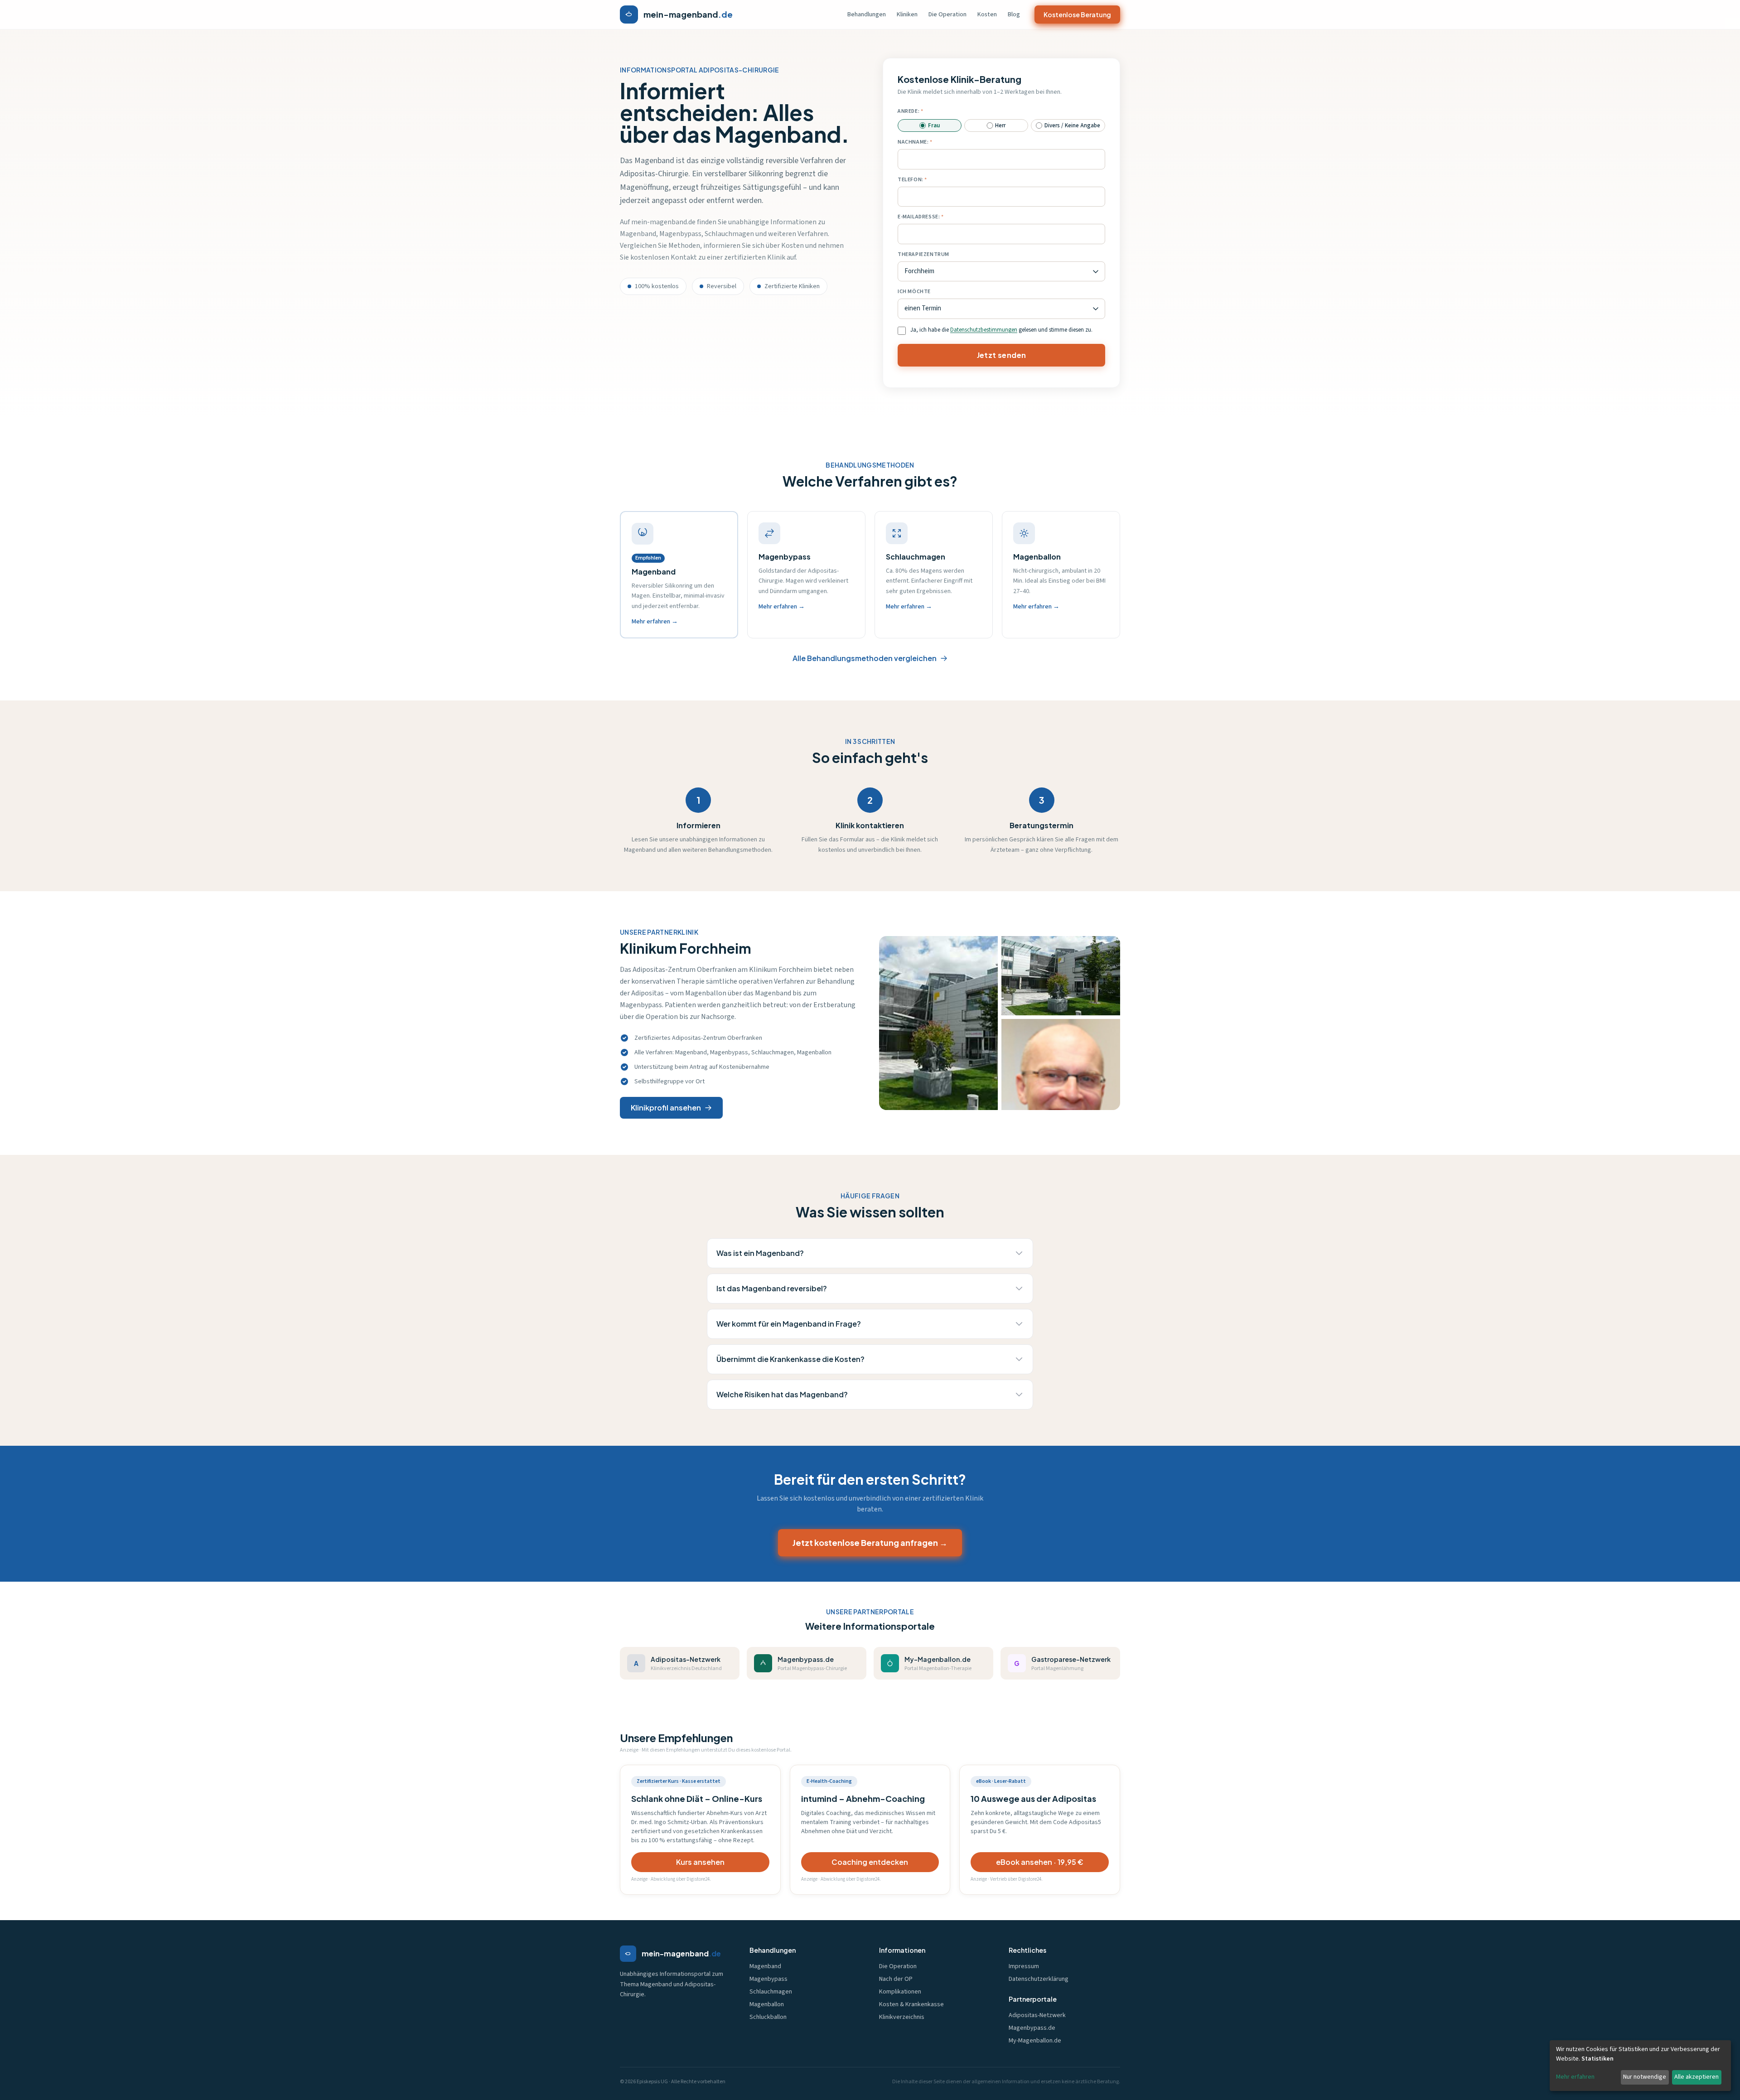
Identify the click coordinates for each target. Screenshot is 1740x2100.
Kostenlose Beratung (1077, 14)
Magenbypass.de (1032, 2028)
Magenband (765, 1966)
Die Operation (947, 14)
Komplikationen (900, 1992)
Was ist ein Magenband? (760, 1253)
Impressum (1024, 1966)
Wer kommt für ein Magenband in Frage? (789, 1324)
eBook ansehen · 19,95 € (1040, 1862)
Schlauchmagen (771, 1992)
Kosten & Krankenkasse (911, 2004)
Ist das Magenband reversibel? (772, 1288)
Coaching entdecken (870, 1862)
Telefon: (911, 180)
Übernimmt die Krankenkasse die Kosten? (790, 1359)
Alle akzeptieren (1696, 2077)
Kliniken (907, 14)
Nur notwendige (1645, 2077)
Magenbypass (768, 1979)
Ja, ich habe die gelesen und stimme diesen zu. (1001, 330)
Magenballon (767, 2004)
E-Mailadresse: (919, 217)
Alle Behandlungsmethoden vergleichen (865, 658)
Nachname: (913, 142)
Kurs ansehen (700, 1862)
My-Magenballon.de (1035, 2041)
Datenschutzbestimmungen (984, 330)
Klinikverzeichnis (902, 2017)
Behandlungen (867, 14)
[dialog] (1640, 2066)
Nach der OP (896, 1979)
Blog (1014, 14)
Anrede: (909, 111)
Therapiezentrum (923, 254)
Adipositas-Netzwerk (1037, 2015)
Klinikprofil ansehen (666, 1108)
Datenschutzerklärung (1039, 1979)
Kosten (987, 14)
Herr (1000, 126)
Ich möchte (914, 292)
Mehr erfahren (1575, 2077)
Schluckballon (768, 2017)
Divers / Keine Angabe (1072, 126)
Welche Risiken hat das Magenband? (782, 1394)
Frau (934, 126)
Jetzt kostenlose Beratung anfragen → (870, 1542)
